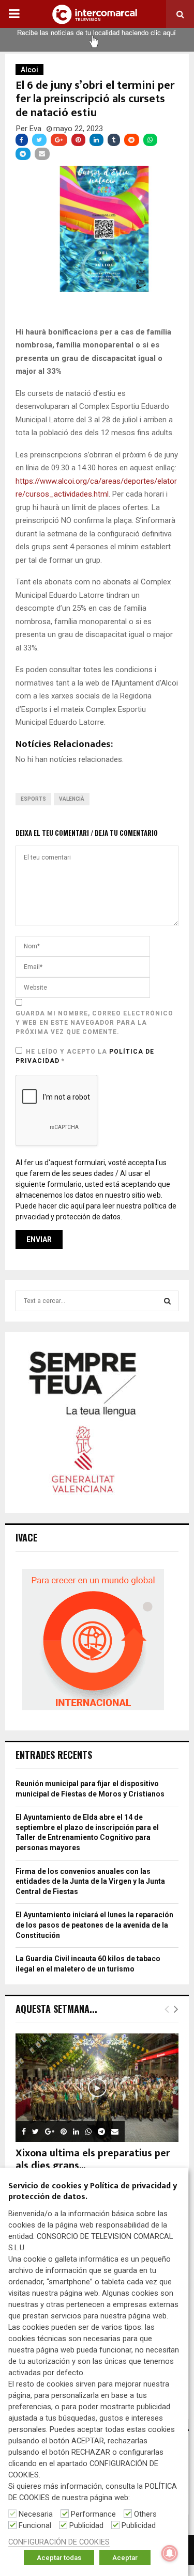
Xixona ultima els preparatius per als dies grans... (93, 2159)
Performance (93, 2514)
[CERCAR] (167, 1301)
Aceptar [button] (125, 2558)
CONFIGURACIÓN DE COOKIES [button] (59, 2542)
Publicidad (86, 2525)
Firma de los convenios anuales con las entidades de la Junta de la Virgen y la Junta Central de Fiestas (90, 1881)
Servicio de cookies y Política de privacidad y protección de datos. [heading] (93, 2192)
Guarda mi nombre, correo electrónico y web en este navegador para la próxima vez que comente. (94, 1023)
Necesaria (36, 2514)
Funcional (35, 2525)
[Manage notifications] (170, 2553)
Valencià (72, 799)
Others (145, 2514)
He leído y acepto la (85, 1056)
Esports (33, 799)
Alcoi (29, 70)
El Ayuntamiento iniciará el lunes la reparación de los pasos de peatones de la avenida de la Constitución (94, 1925)
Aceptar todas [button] (59, 2558)
